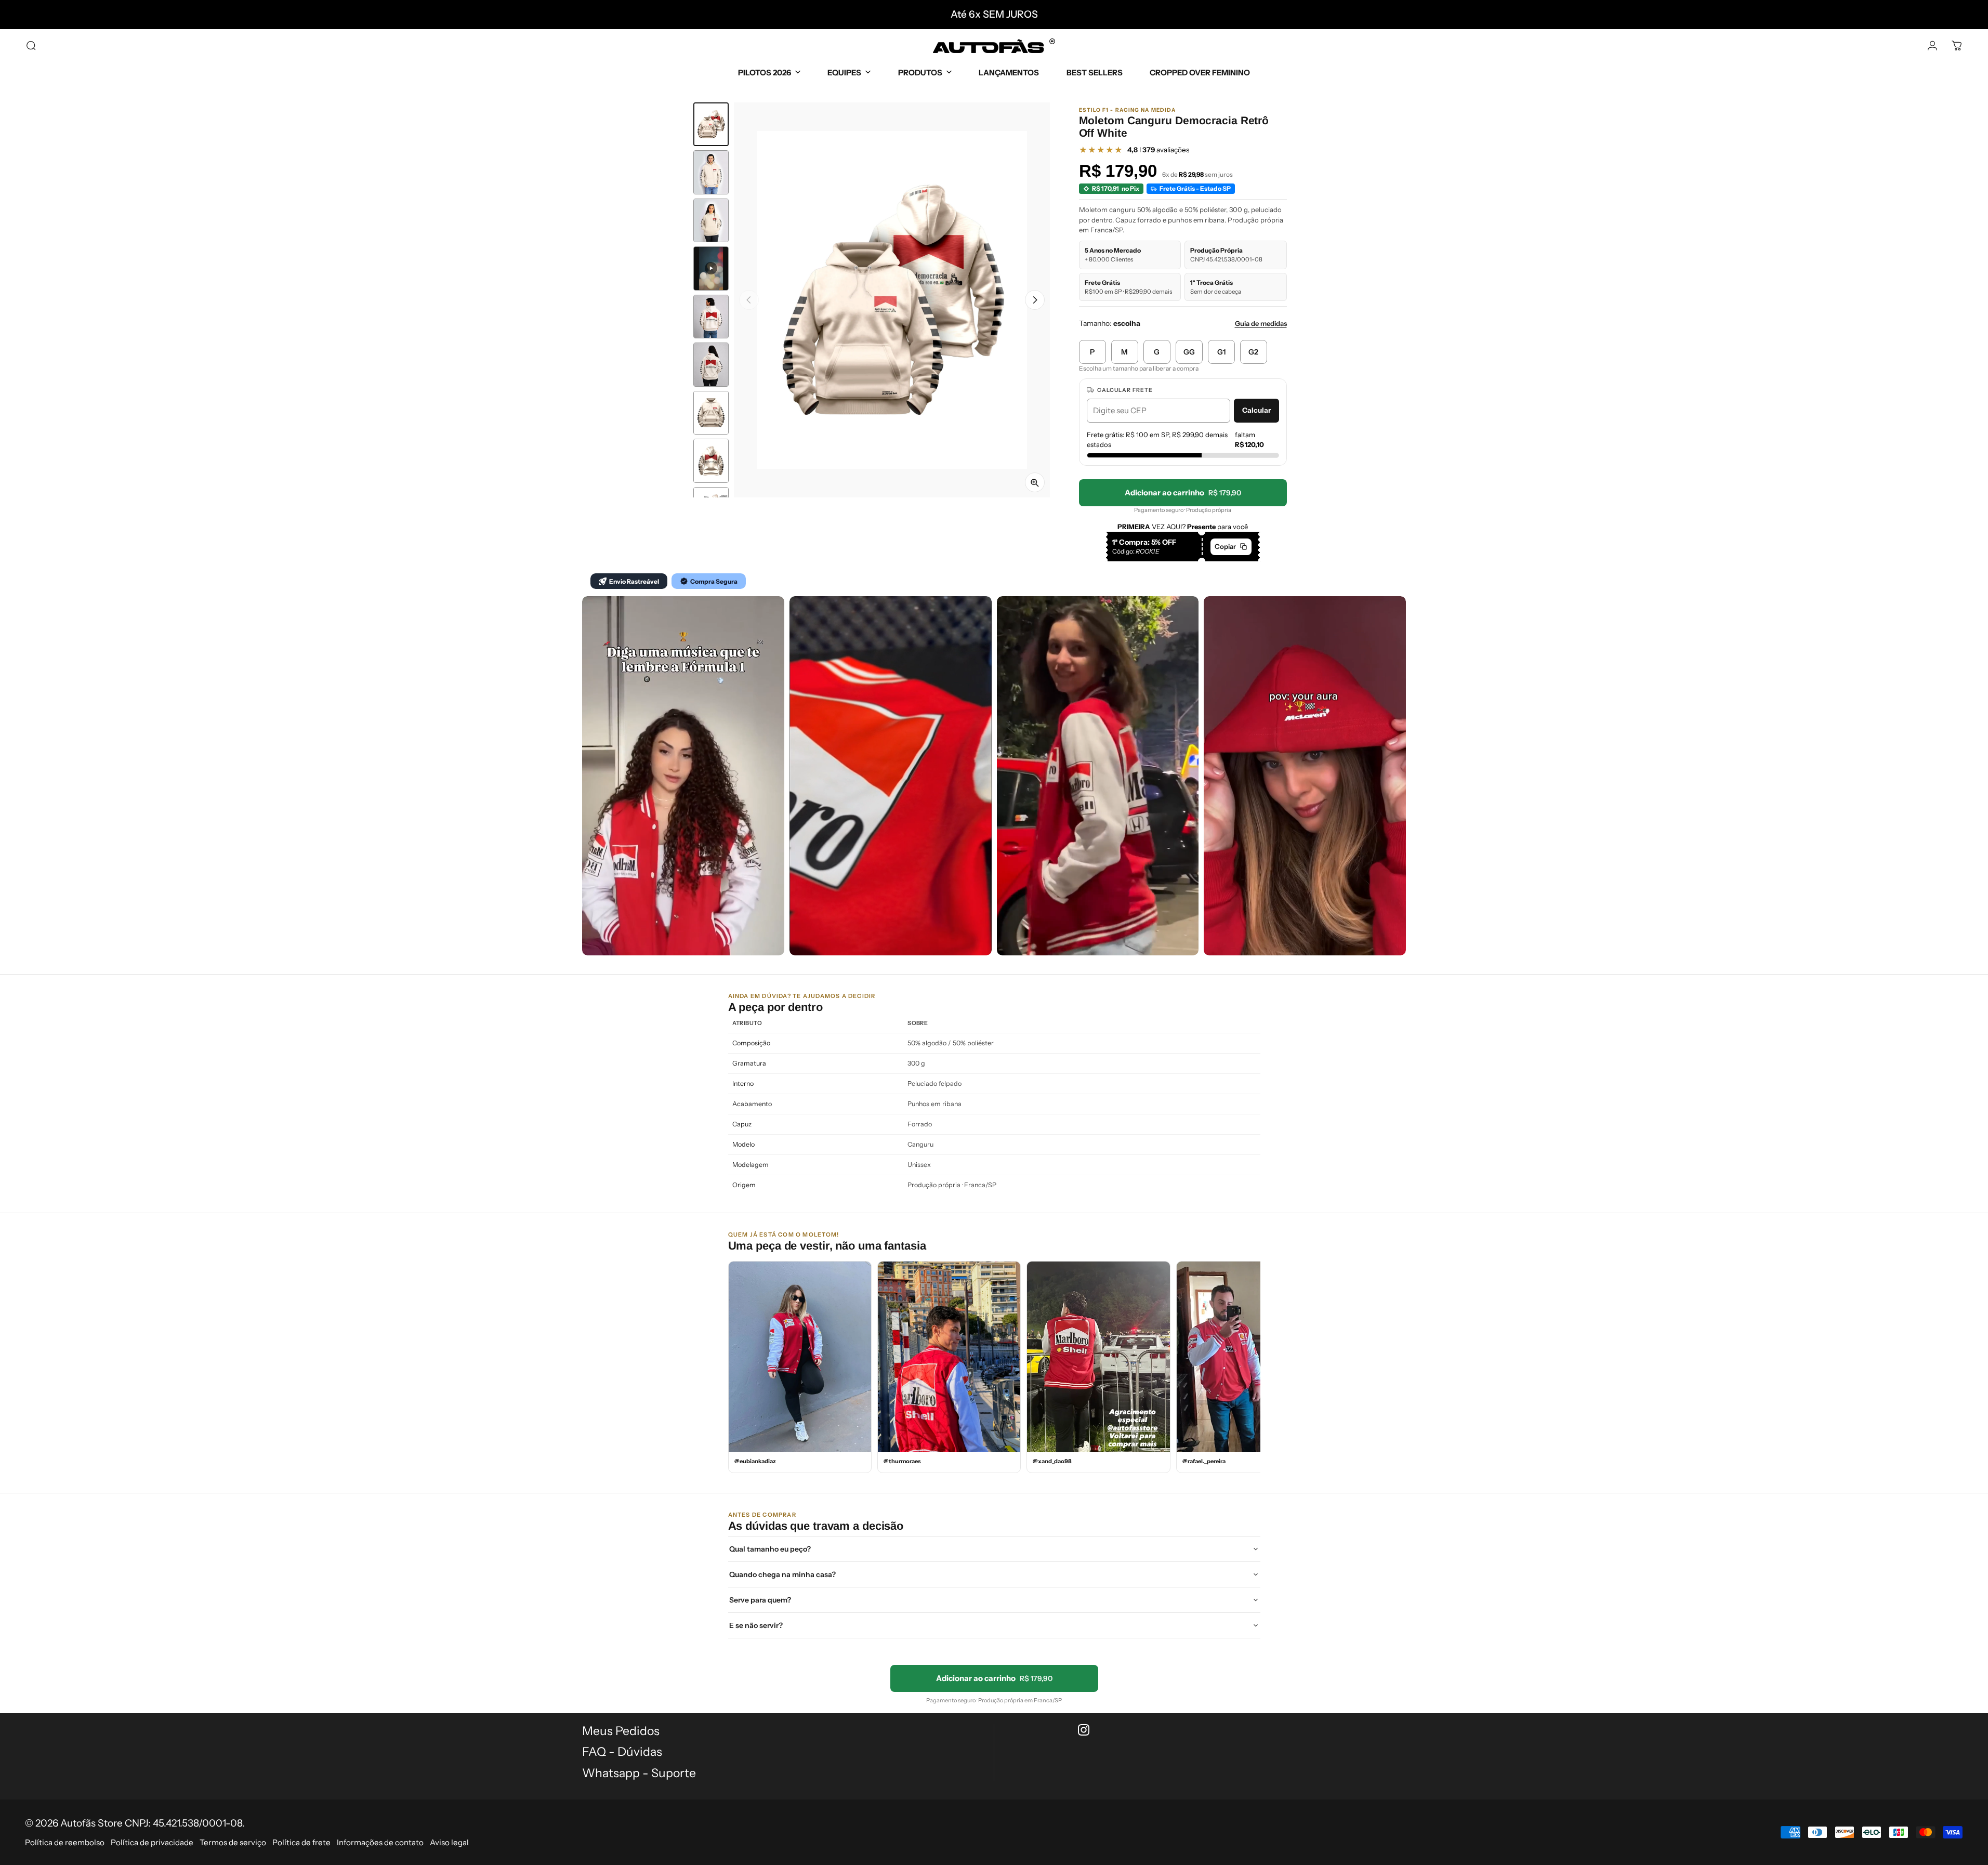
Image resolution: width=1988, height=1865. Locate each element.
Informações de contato (380, 1842)
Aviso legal (449, 1842)
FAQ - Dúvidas (622, 1752)
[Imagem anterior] (749, 300)
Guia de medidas (1261, 323)
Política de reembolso (65, 1842)
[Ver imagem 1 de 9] (711, 124)
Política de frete (301, 1842)
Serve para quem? (760, 1600)
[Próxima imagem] (1035, 300)
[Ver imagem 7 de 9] (711, 413)
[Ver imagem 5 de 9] (711, 317)
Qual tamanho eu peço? (770, 1549)
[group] (892, 300)
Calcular (1256, 410)
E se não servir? (756, 1625)
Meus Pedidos (621, 1731)
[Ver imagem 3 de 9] (711, 221)
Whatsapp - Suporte (639, 1773)
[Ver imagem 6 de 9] (711, 365)
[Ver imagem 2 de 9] (711, 172)
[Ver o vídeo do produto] (711, 268)
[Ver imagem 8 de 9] (711, 461)
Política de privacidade (152, 1842)
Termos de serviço (233, 1842)
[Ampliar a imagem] (1035, 482)
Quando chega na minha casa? (782, 1574)
